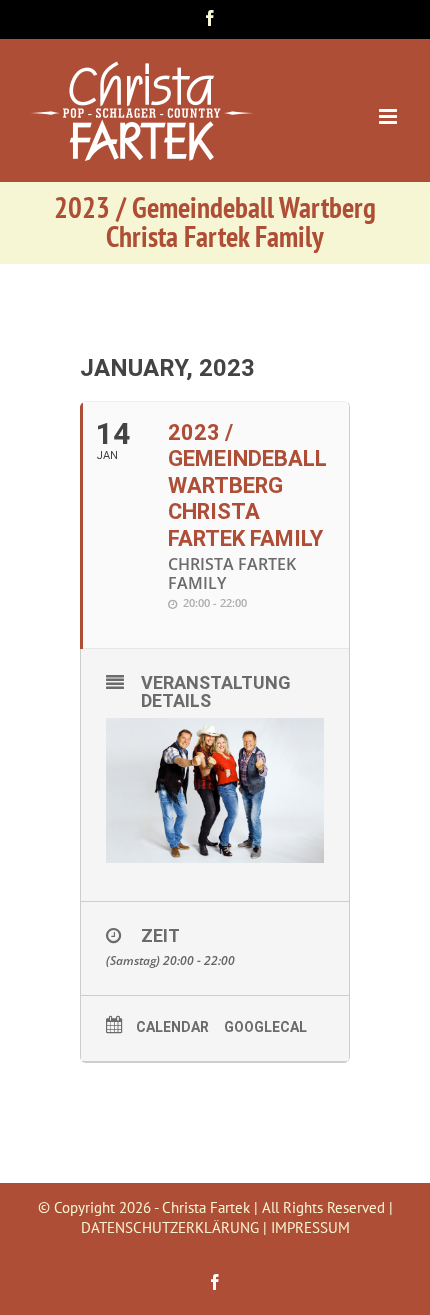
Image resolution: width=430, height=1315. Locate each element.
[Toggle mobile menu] (389, 116)
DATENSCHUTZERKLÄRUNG (170, 1227)
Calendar (172, 1027)
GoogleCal (265, 1027)
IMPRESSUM (310, 1227)
